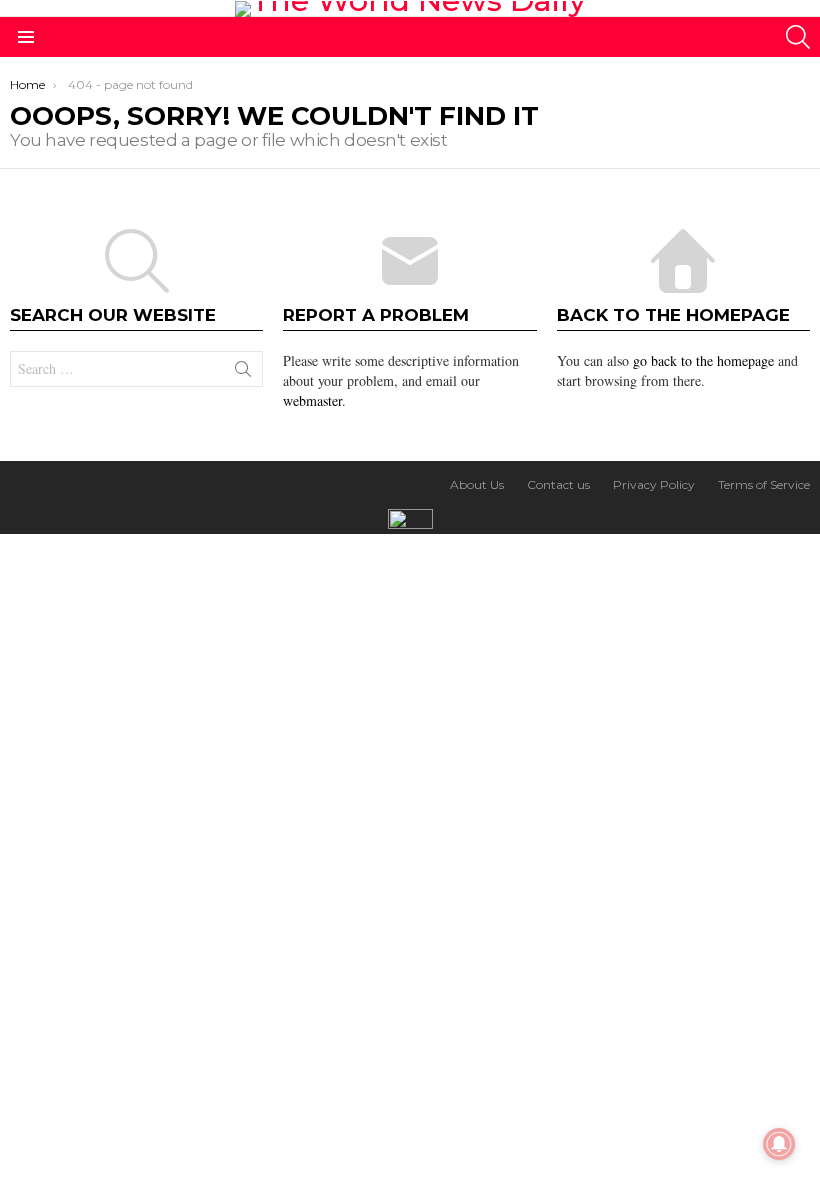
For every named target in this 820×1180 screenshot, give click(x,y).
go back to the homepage (703, 360)
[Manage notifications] (779, 1144)
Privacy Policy (654, 484)
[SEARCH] (798, 37)
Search (243, 373)
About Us (477, 484)
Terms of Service (764, 484)
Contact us (558, 484)
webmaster (312, 400)
